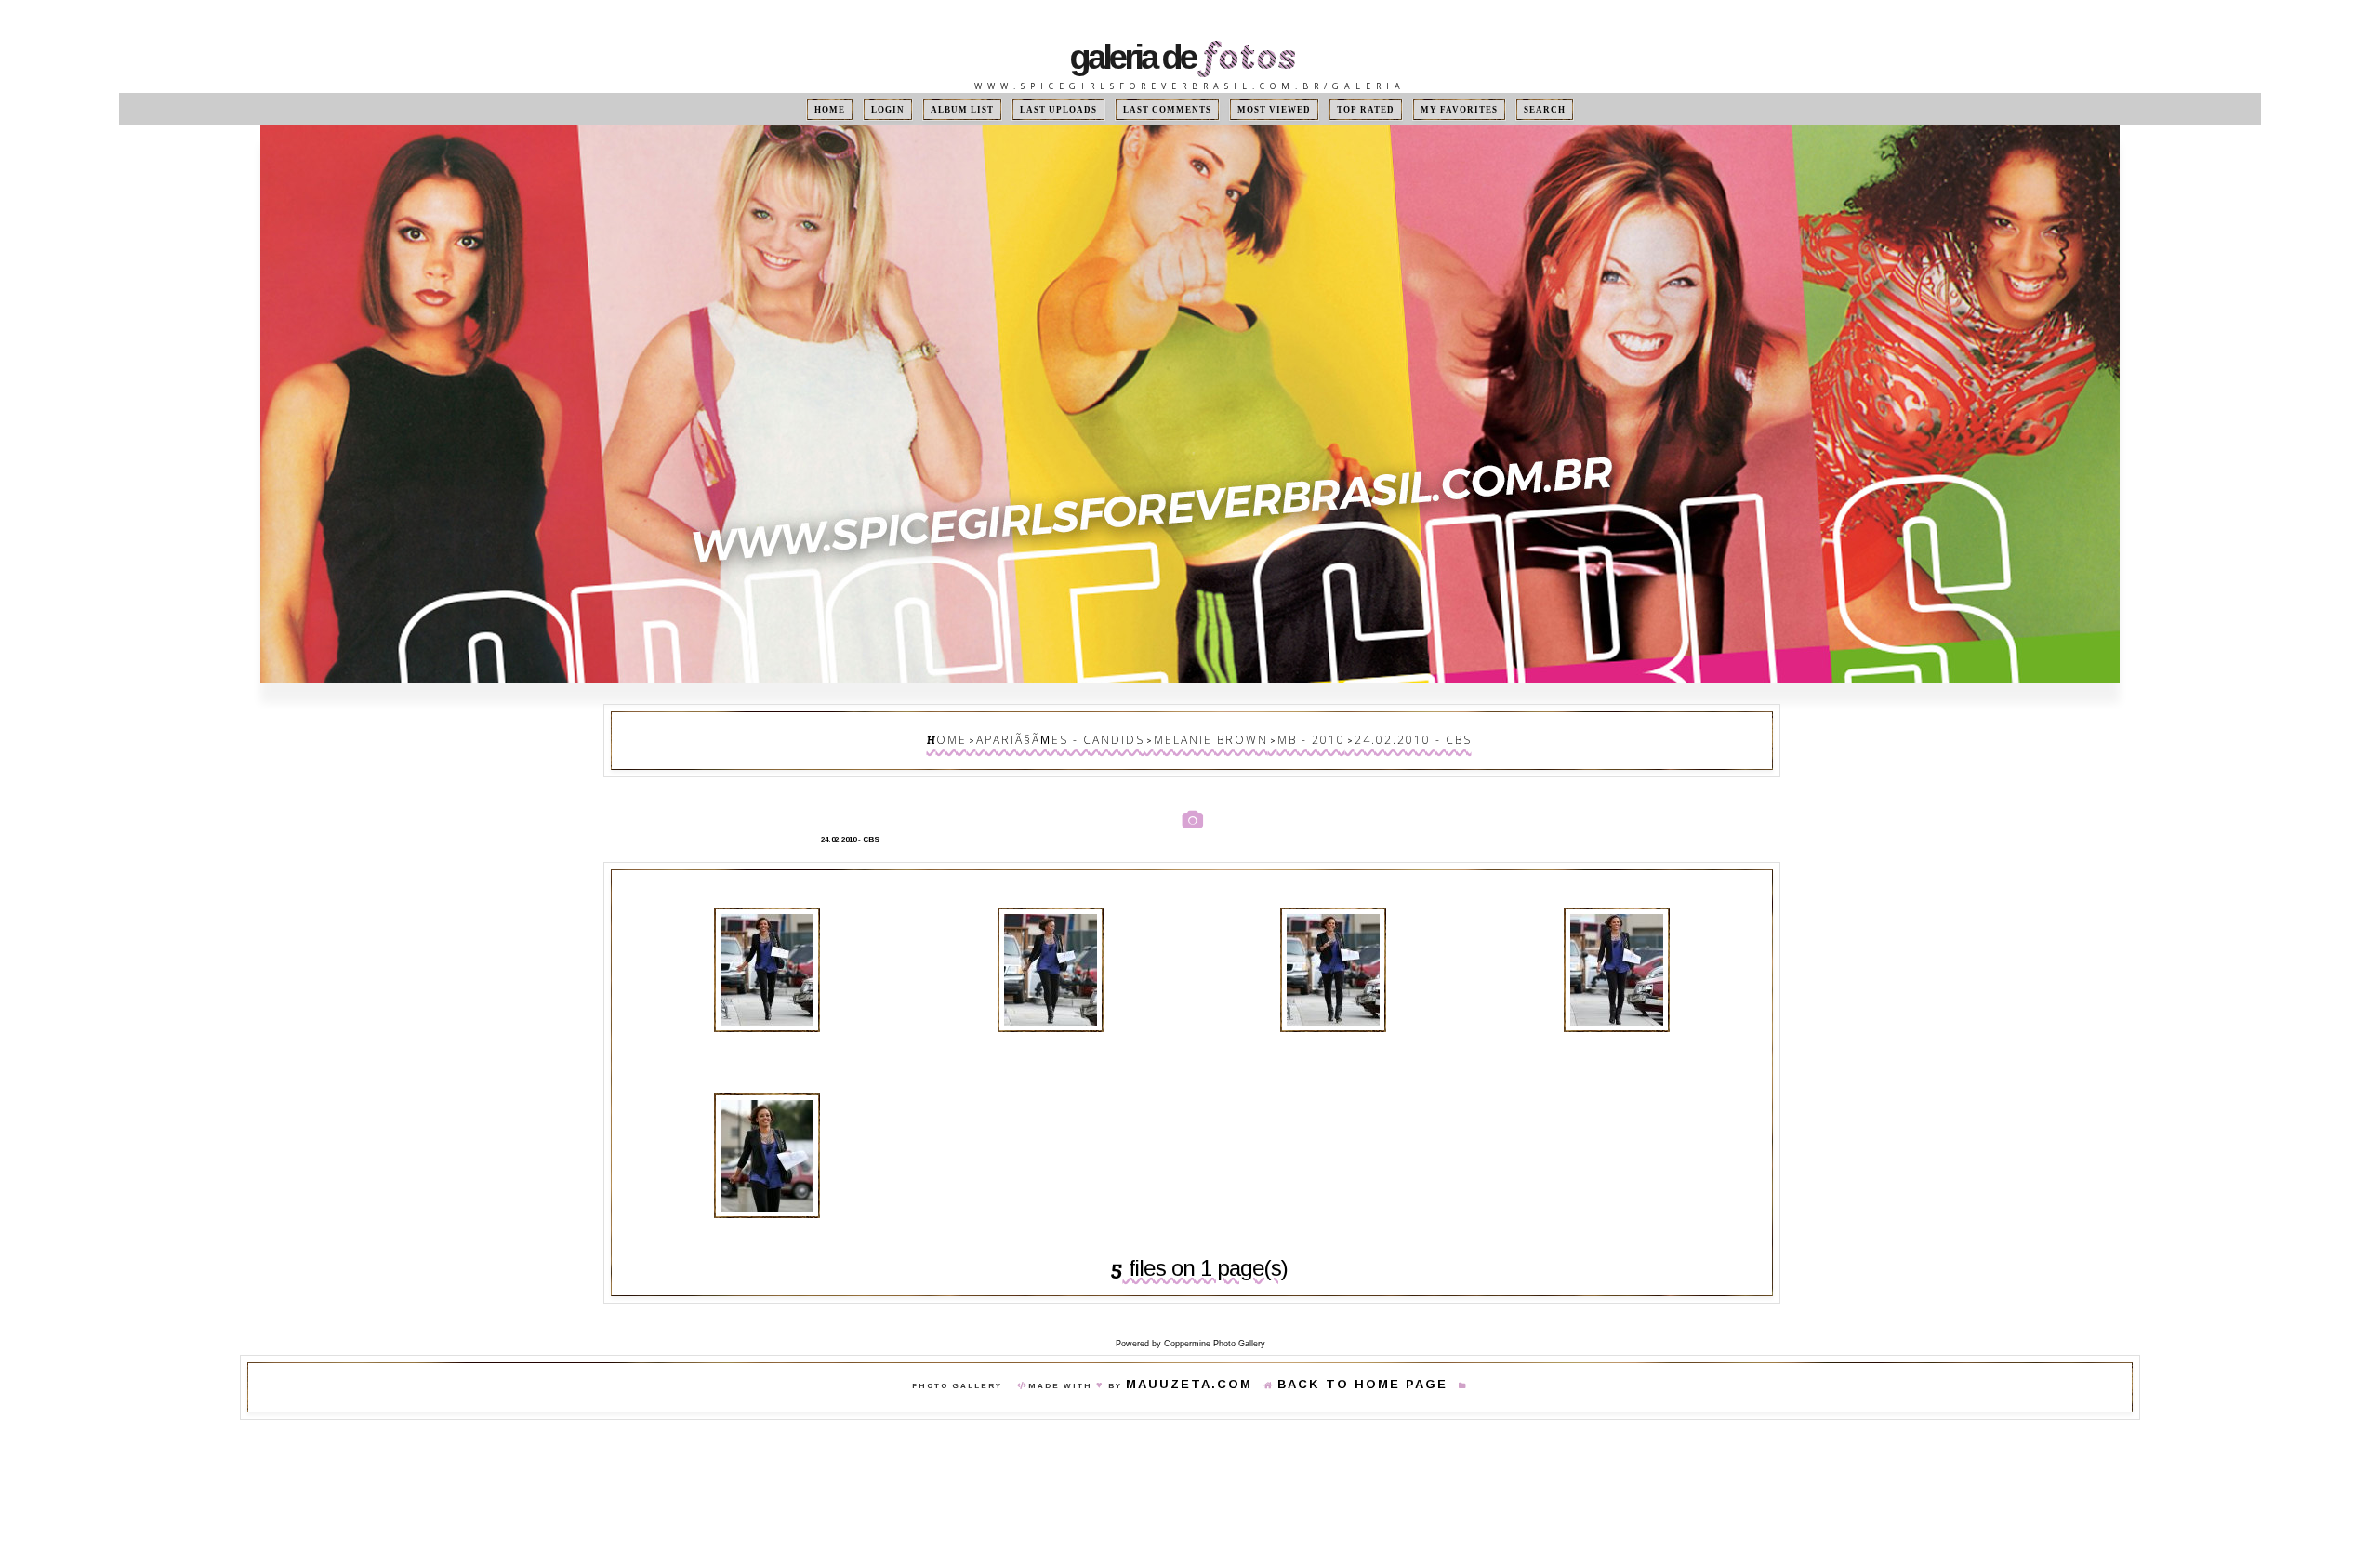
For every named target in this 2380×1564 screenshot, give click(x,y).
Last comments (1170, 109)
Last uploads (1077, 109)
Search (1499, 109)
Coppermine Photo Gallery (1215, 1318)
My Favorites (1424, 109)
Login (925, 109)
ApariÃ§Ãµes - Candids (1093, 736)
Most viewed (1262, 109)
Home (876, 109)
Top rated (1342, 109)
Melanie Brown (1212, 736)
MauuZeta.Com (1216, 1361)
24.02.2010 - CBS (1370, 736)
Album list (991, 109)
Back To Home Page (1344, 1361)
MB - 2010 (1291, 736)
